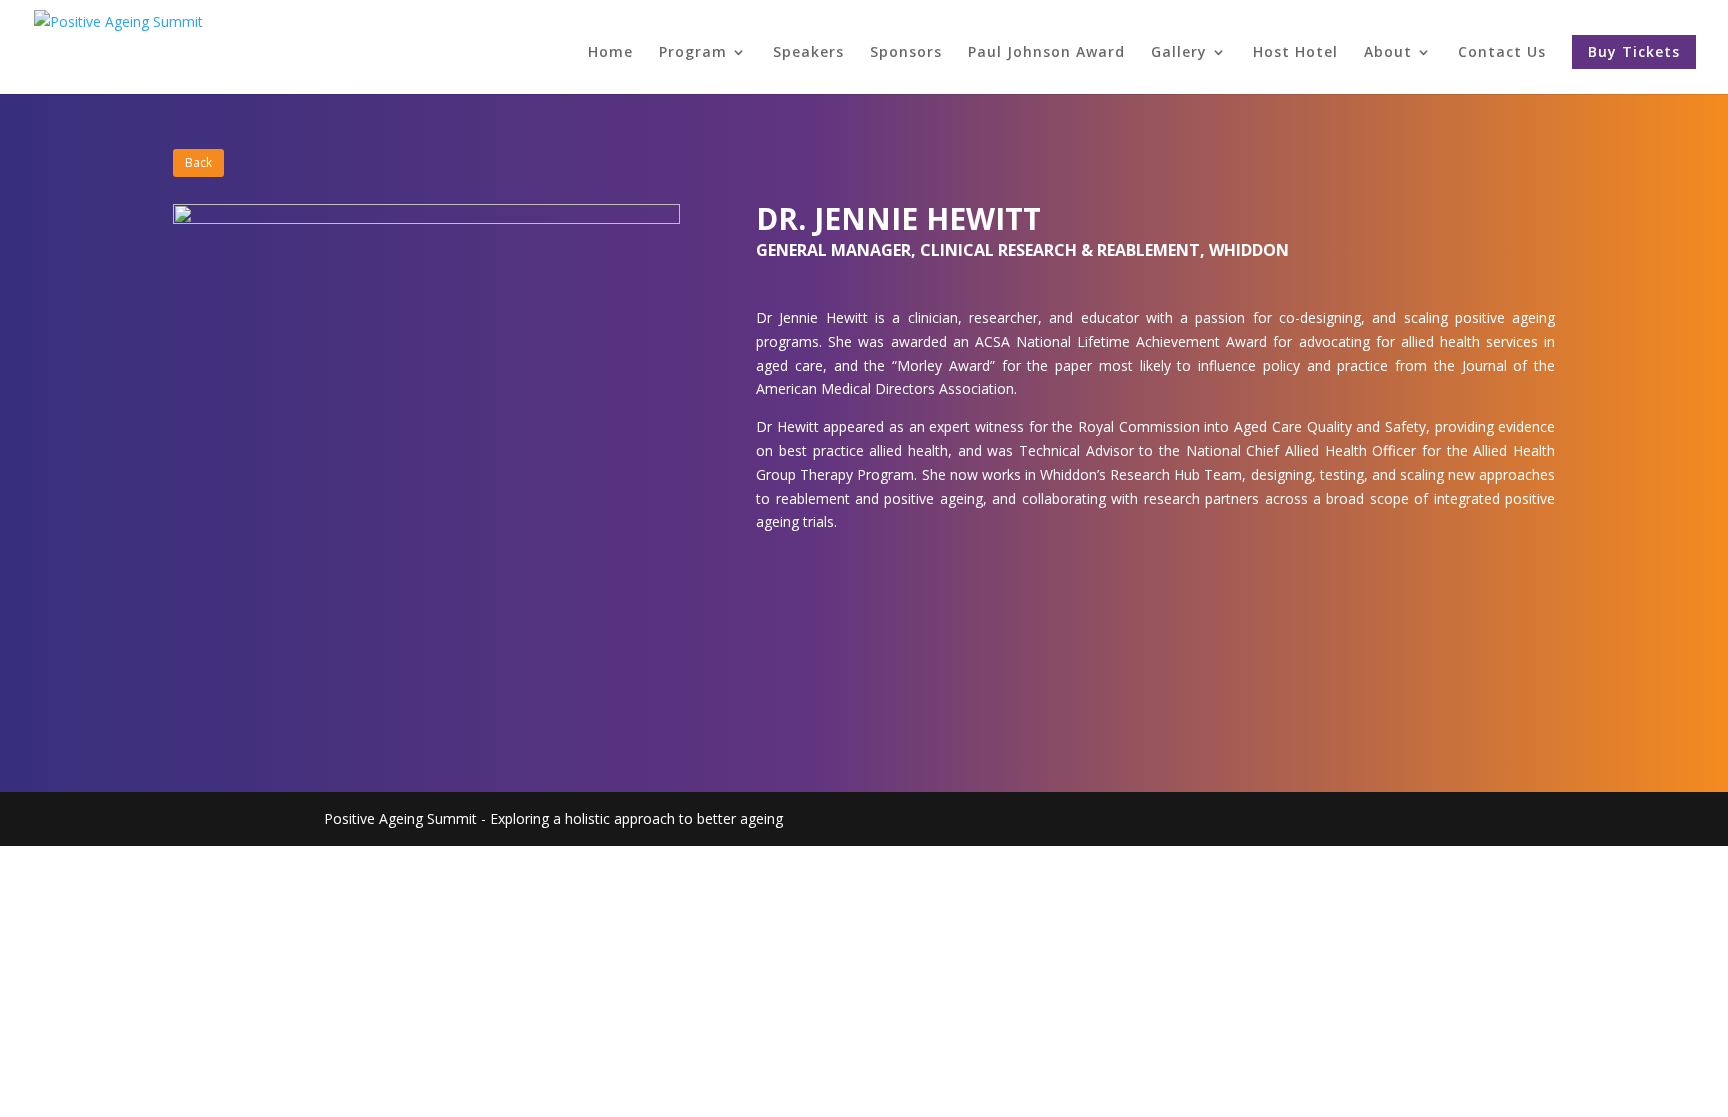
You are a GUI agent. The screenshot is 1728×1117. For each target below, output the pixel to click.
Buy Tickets (1634, 51)
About (1388, 53)
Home (610, 53)
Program (693, 53)
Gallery (1179, 53)
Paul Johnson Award (1046, 53)
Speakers (808, 53)
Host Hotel (1295, 53)
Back (198, 162)
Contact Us (1502, 53)
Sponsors (906, 53)
